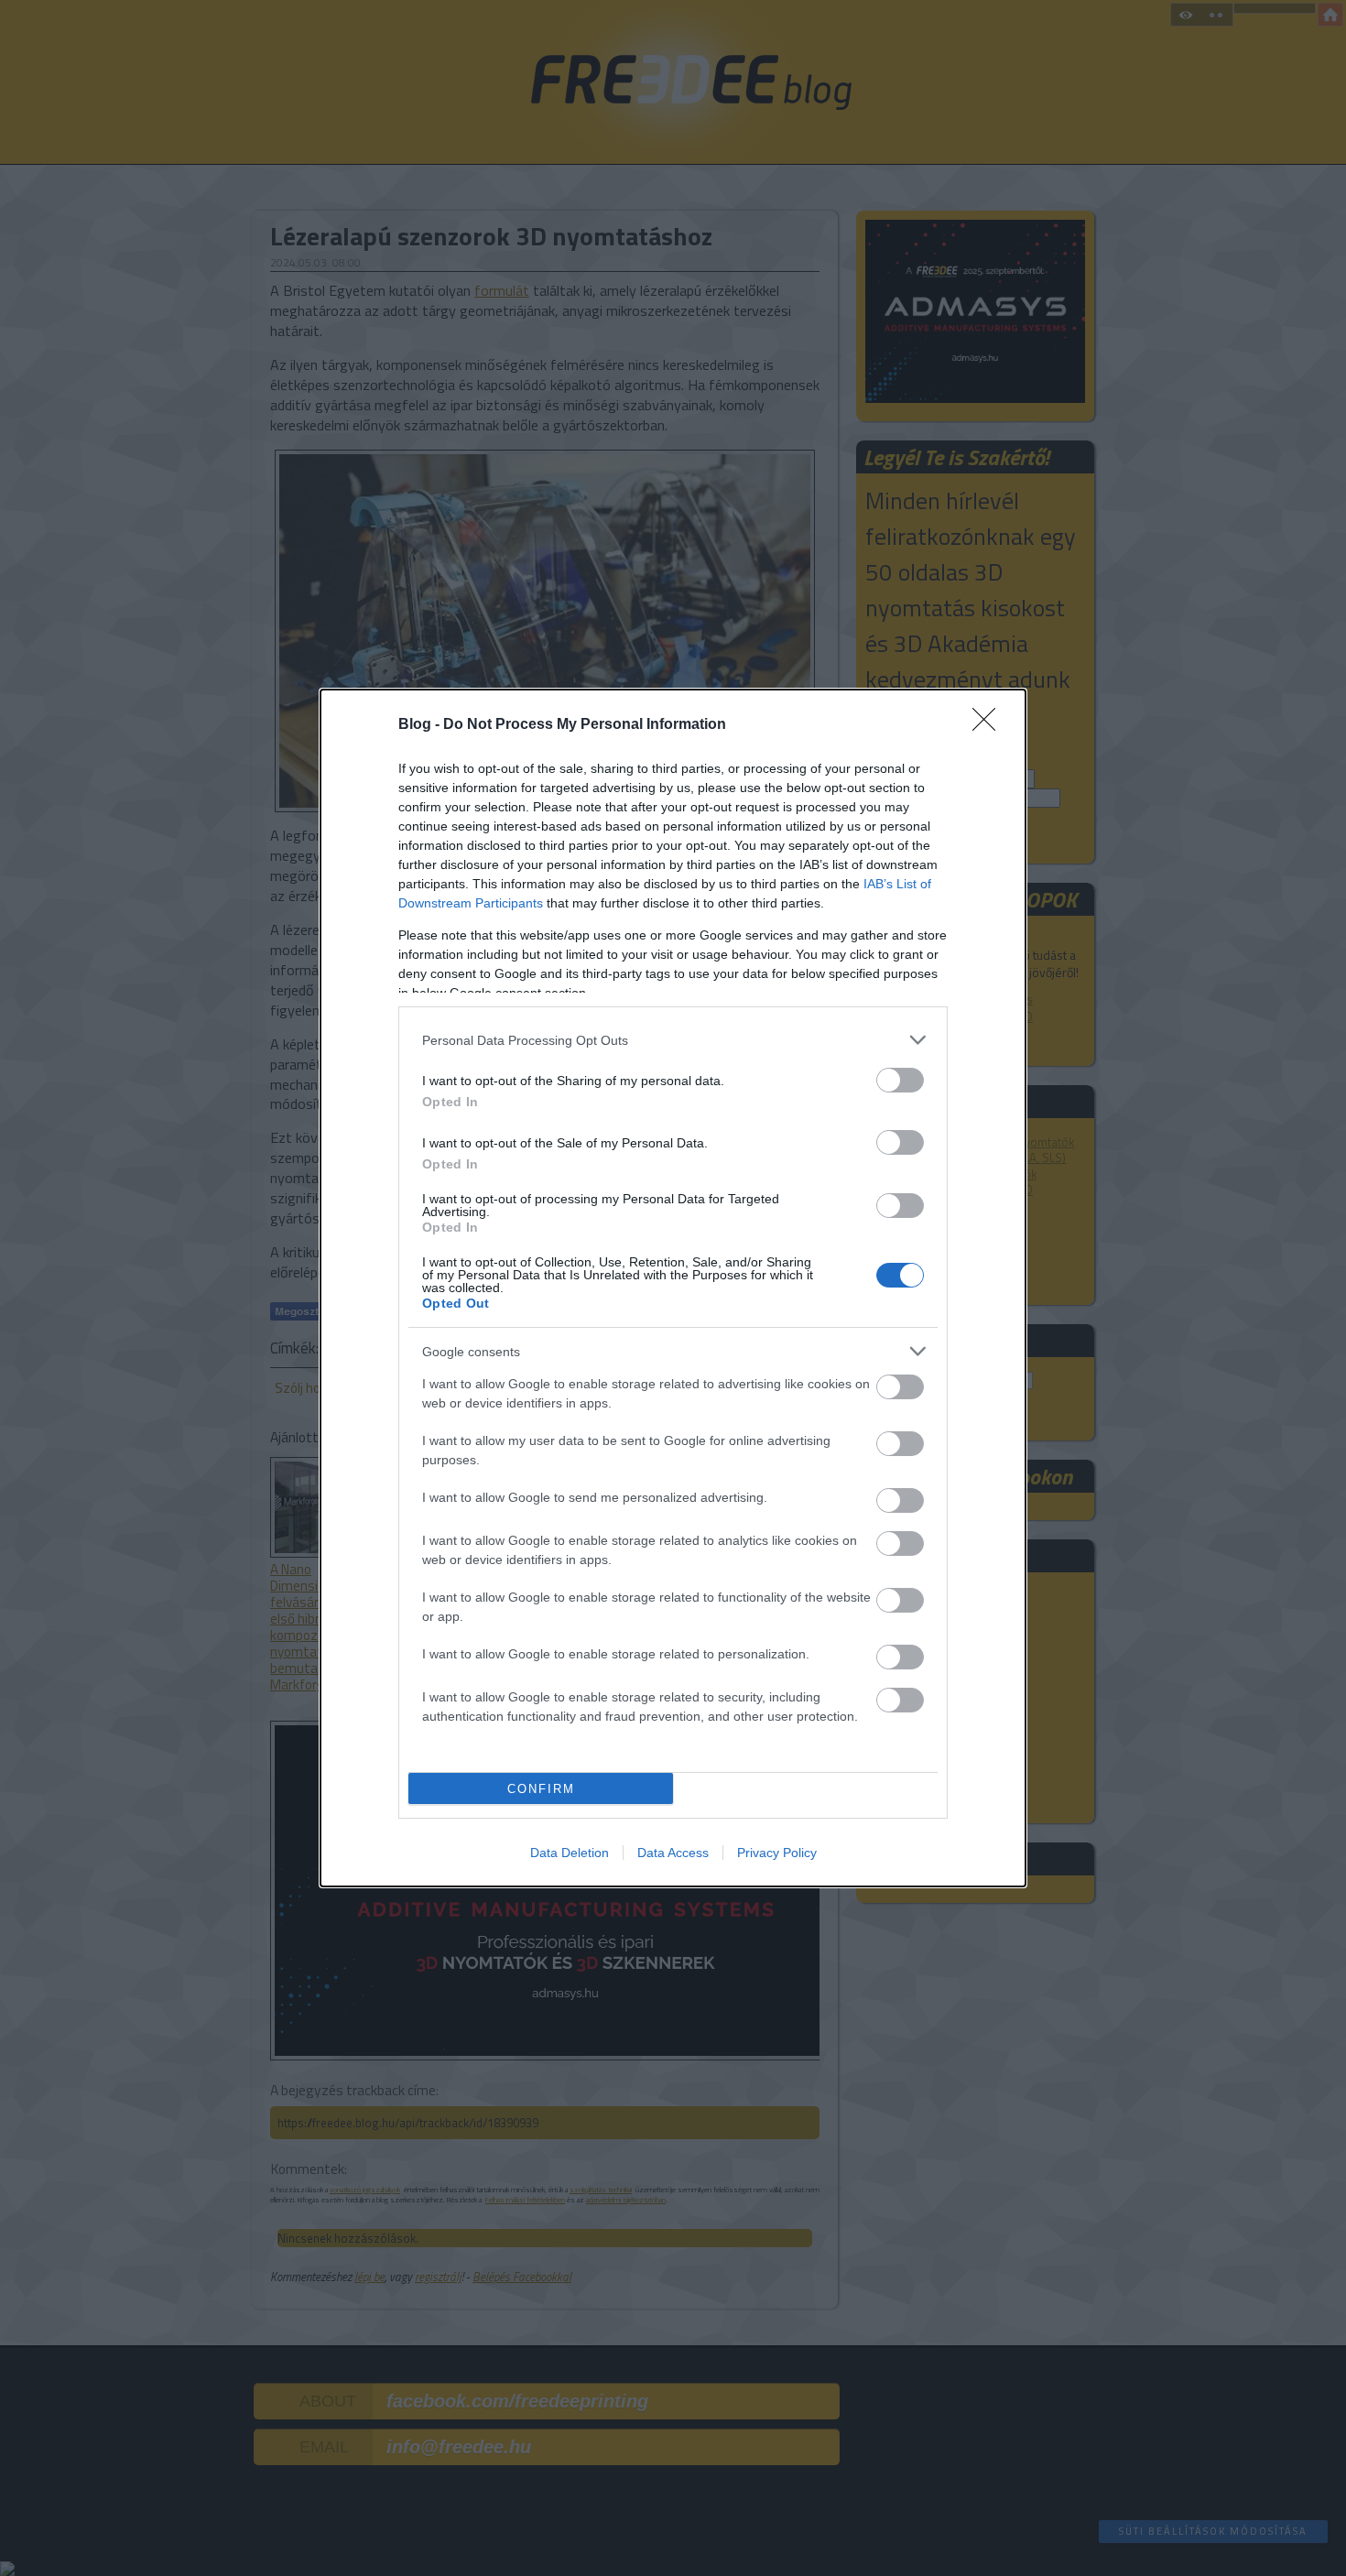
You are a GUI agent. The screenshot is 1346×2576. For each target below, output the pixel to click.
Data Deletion (570, 1853)
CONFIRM (541, 1789)
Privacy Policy (777, 1853)
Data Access (673, 1853)
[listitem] (673, 1040)
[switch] (900, 1080)
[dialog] (673, 1288)
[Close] (990, 725)
